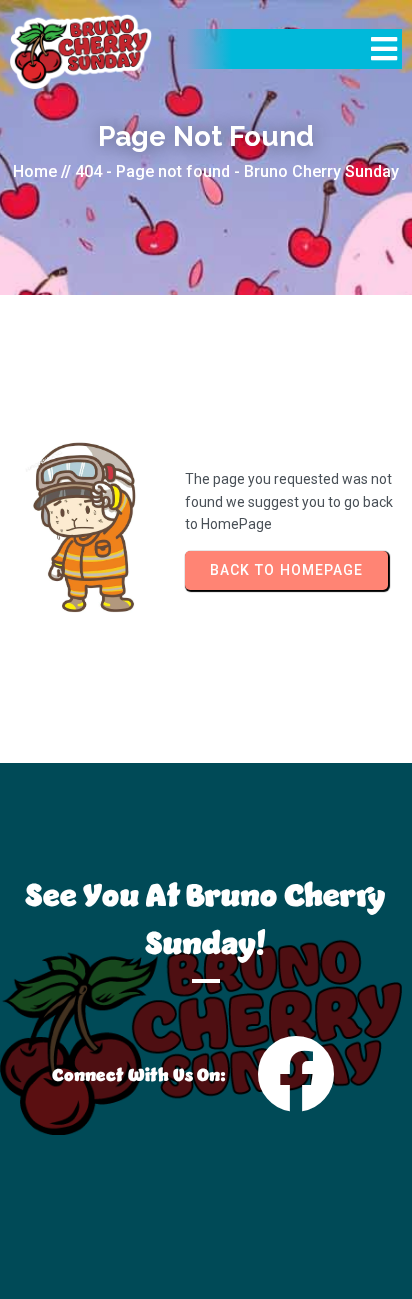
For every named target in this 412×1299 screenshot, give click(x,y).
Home (35, 171)
